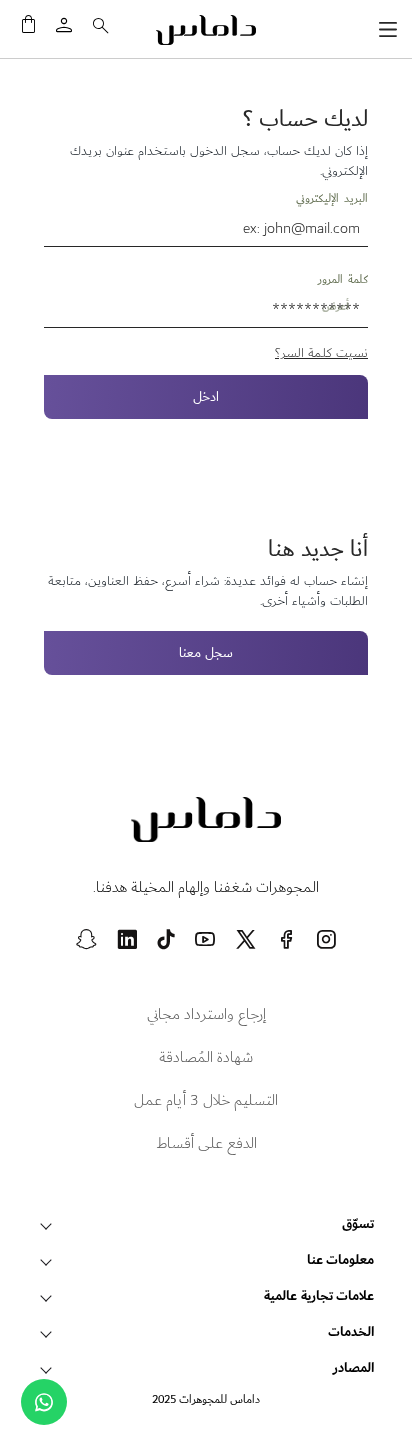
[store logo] (206, 30)
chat (44, 1402)
